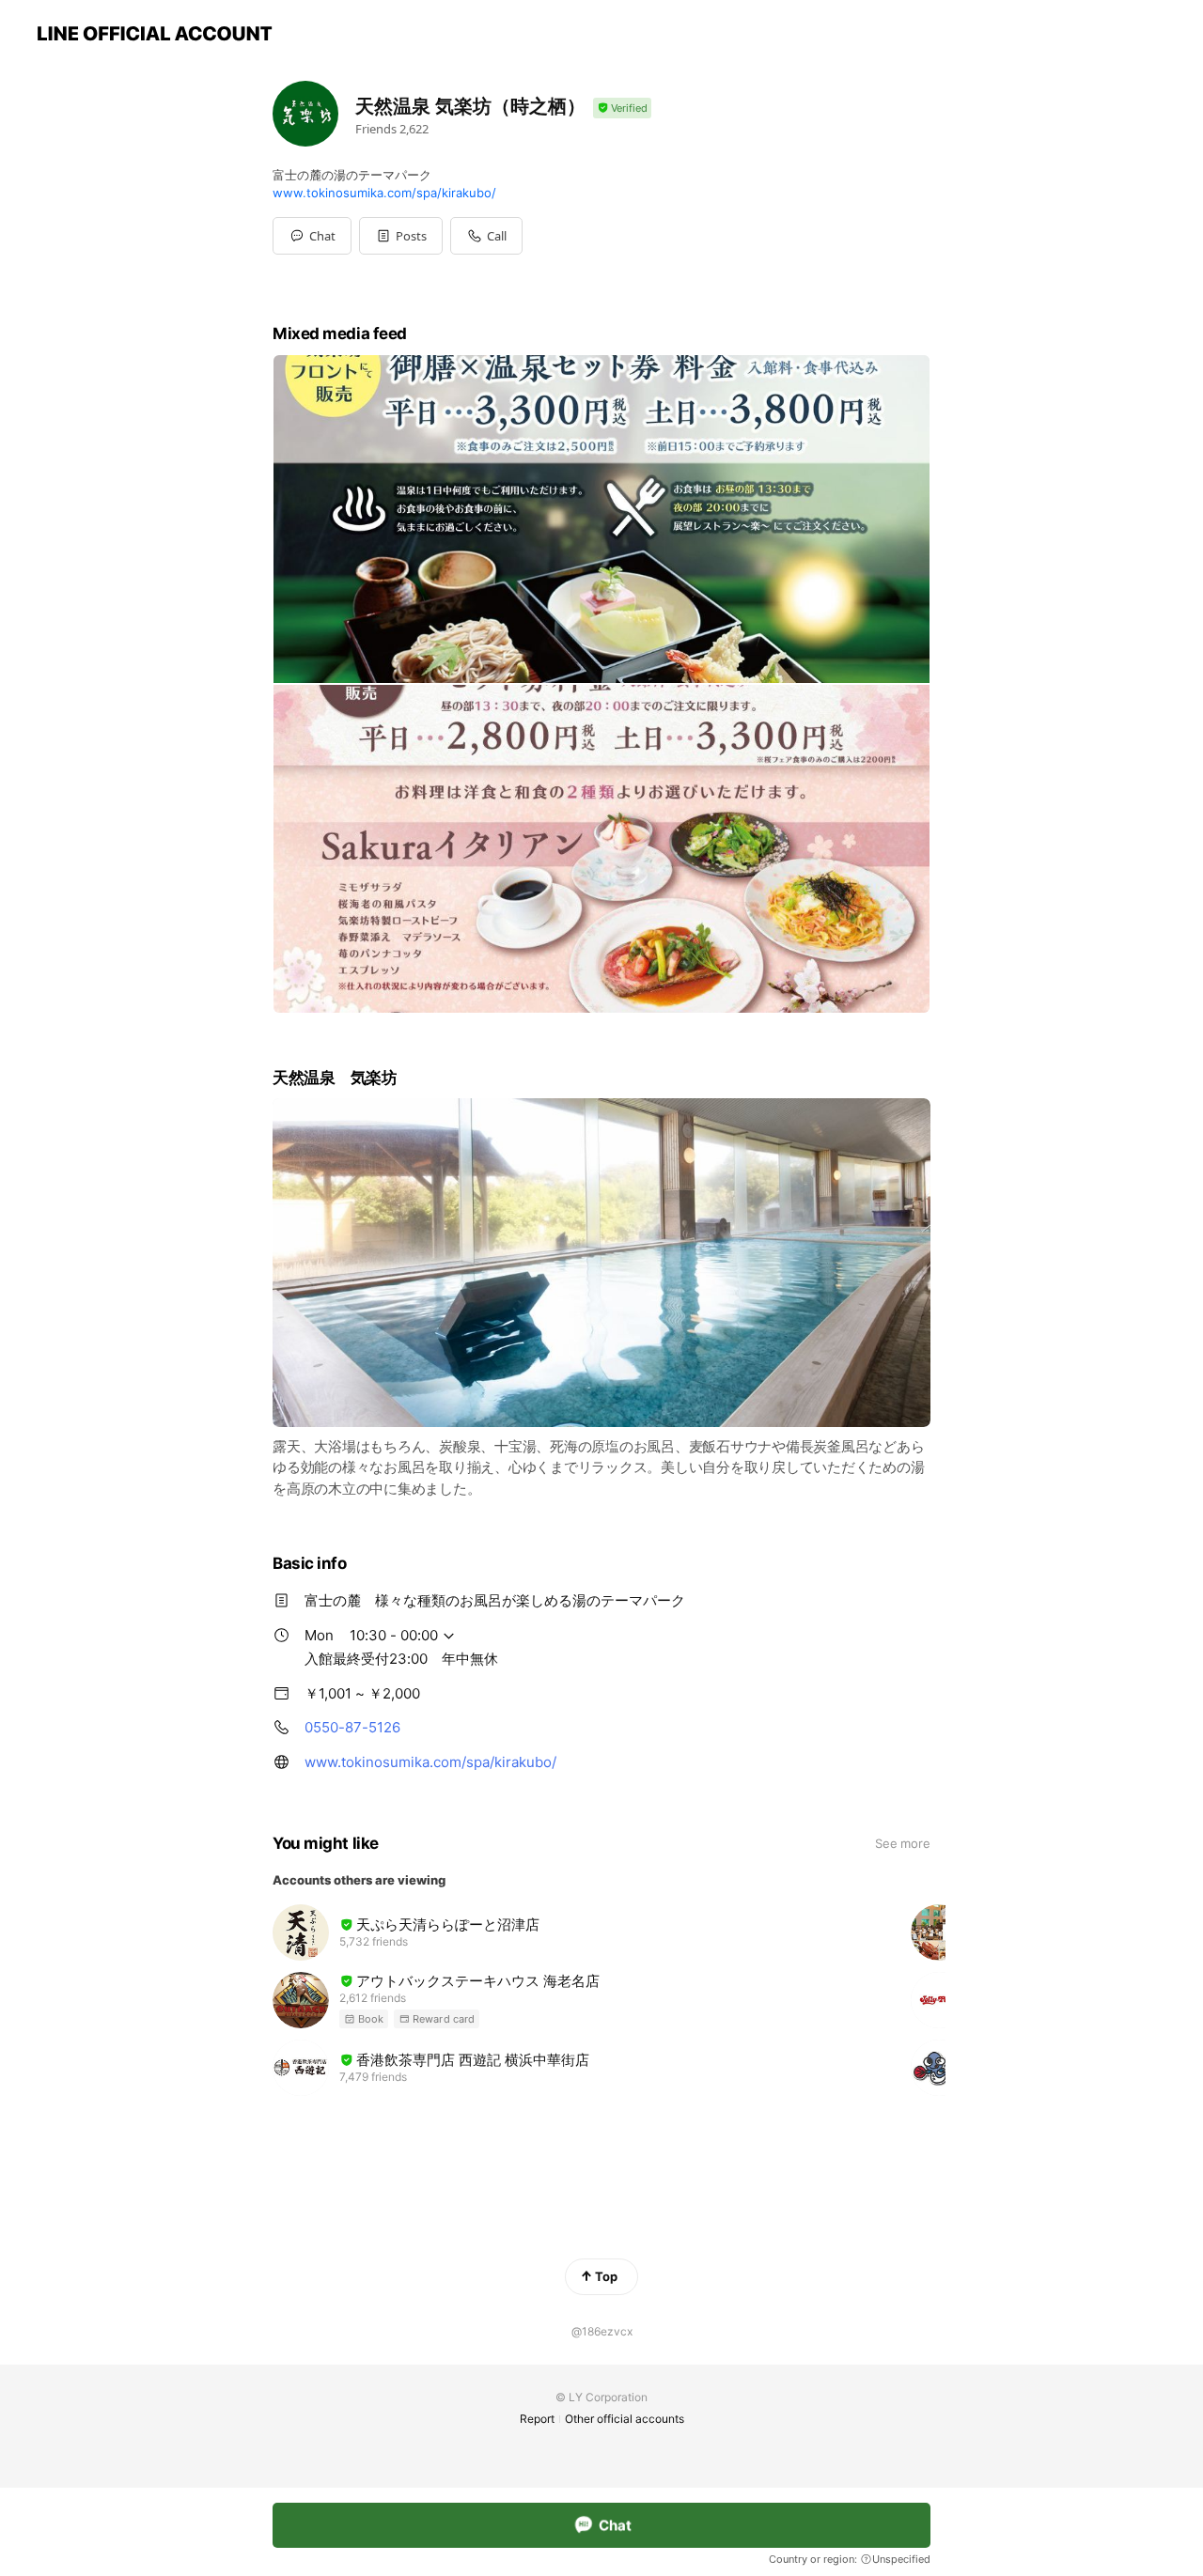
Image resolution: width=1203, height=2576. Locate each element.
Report (537, 2419)
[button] (401, 236)
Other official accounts (625, 2419)
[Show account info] (622, 109)
